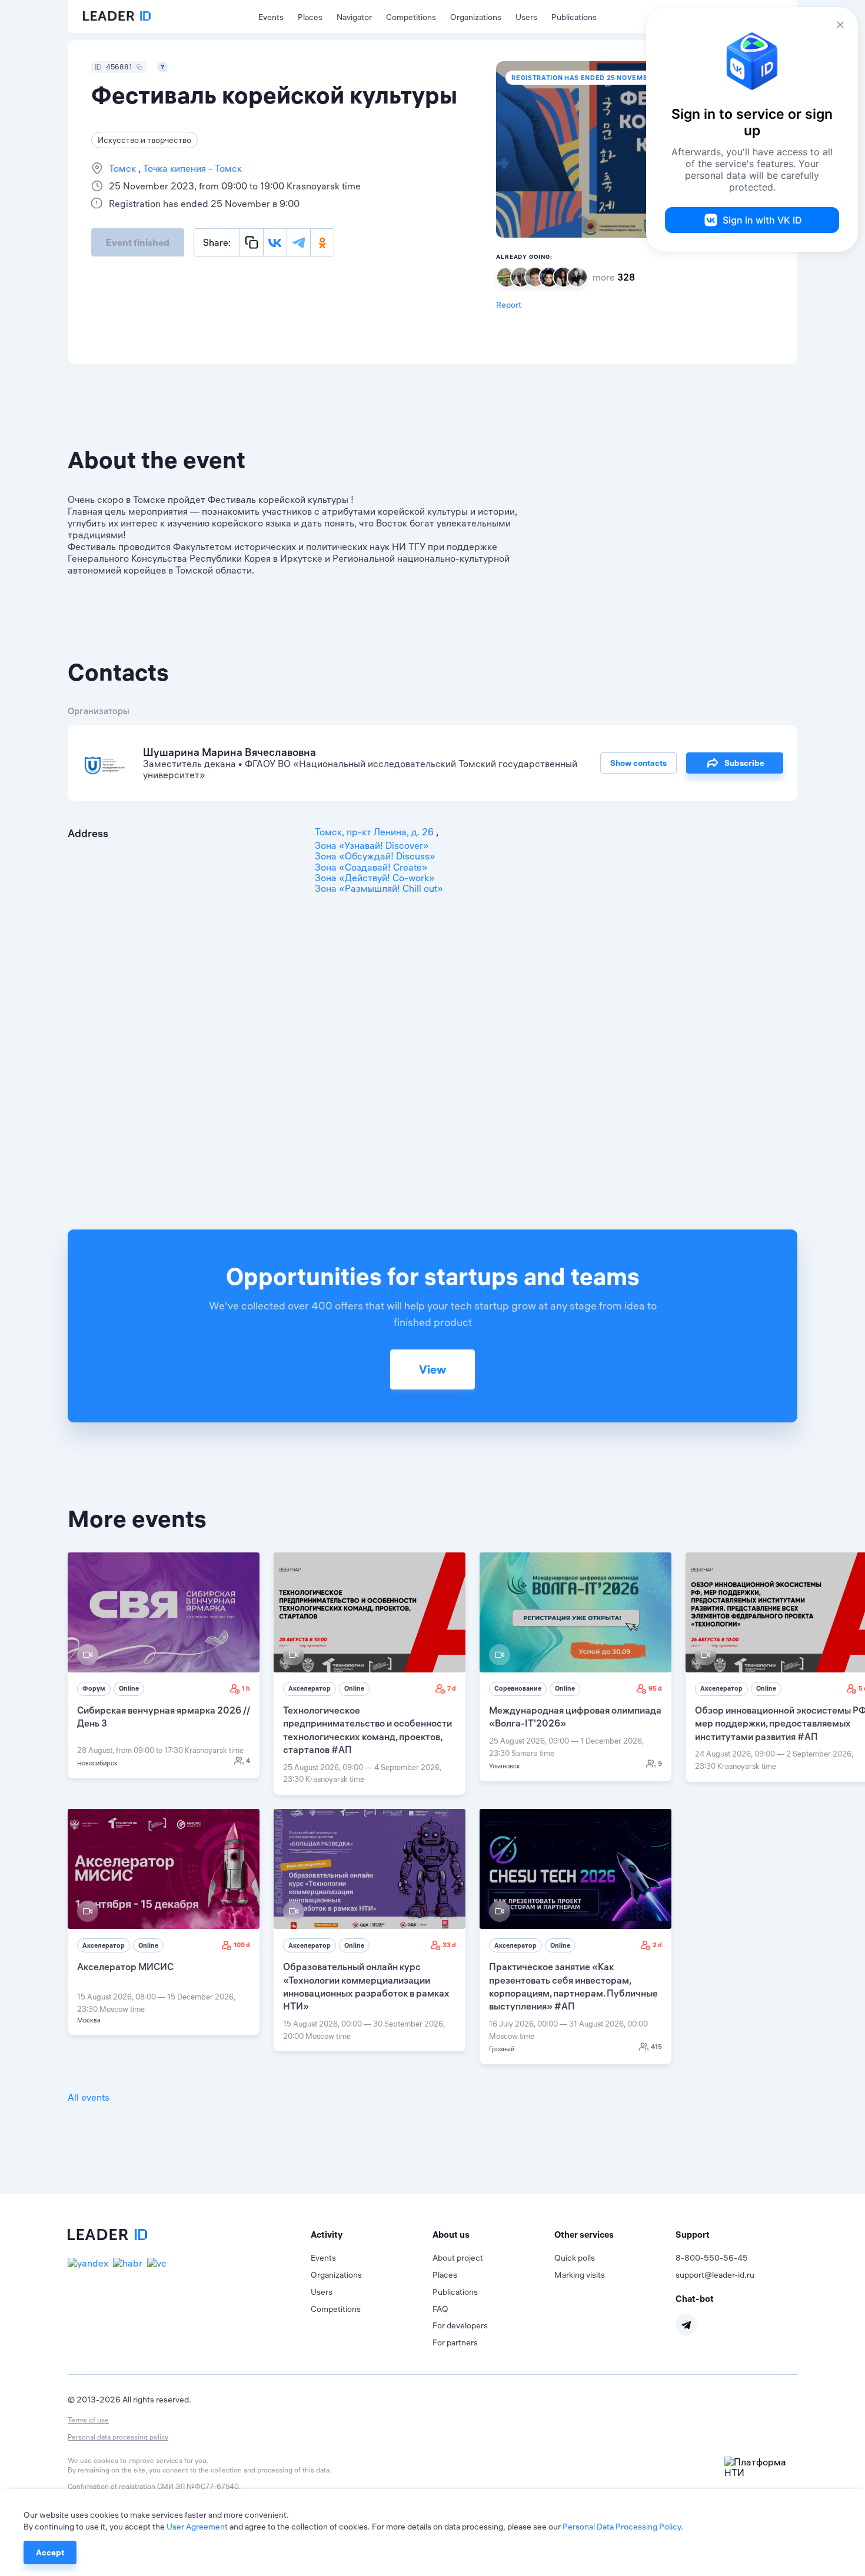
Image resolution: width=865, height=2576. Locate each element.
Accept (50, 2552)
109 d (242, 1945)
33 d (449, 1945)
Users (526, 17)
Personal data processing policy (118, 2437)
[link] (164, 1665)
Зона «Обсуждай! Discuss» (375, 856)
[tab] (372, 2235)
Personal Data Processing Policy (622, 2527)
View (432, 1369)
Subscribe (744, 763)
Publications (574, 17)
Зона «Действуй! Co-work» (375, 878)
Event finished (138, 242)
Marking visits (580, 2275)
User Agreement (197, 2527)
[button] (372, 2235)
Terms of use (88, 2420)
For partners (455, 2342)
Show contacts (638, 763)
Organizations (476, 17)
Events (271, 17)
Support (693, 2235)
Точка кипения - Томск (191, 168)
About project (458, 2258)
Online (129, 1688)
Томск (124, 168)
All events (89, 2097)
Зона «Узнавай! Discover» (372, 845)
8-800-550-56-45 (712, 2258)
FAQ (440, 2309)
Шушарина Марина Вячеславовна (229, 752)
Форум (94, 1688)
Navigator (354, 17)
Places (310, 17)
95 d (655, 1688)
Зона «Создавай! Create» (371, 867)
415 (656, 2047)
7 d (452, 1688)
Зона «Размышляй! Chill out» (379, 888)
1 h (246, 1688)
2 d (657, 1945)
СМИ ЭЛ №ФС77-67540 (198, 2486)
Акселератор (310, 1688)
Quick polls (575, 2258)
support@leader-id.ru (715, 2275)
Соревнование (518, 1688)
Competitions (411, 17)
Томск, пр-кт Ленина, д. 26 (375, 832)
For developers (460, 2325)
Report (509, 305)
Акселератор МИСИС (125, 1967)
